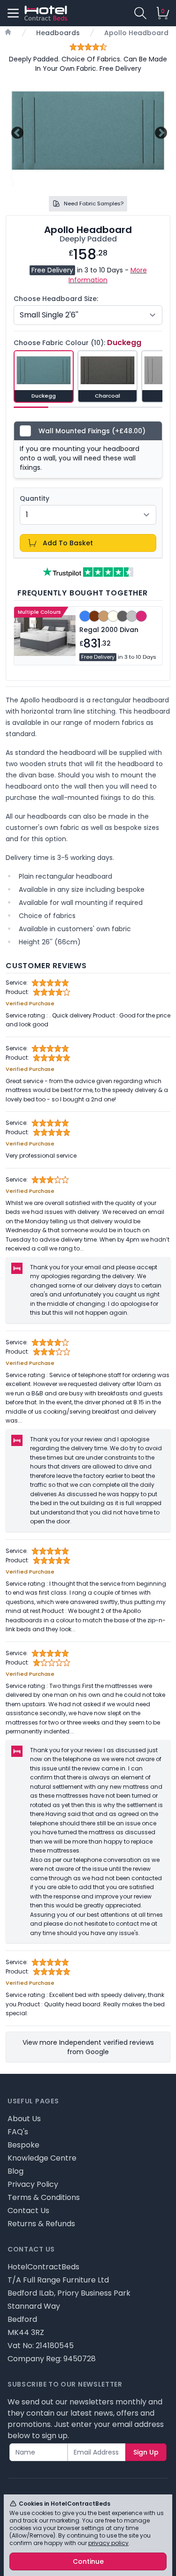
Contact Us (28, 2211)
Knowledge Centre (42, 2158)
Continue (88, 2561)
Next (160, 132)
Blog (15, 2171)
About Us (24, 2119)
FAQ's (18, 2132)
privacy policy (108, 2543)
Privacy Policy (33, 2184)
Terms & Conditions (44, 2197)
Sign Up (146, 2452)
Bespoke (23, 2145)
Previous (16, 132)
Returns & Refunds (41, 2224)
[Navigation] (13, 13)
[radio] (44, 377)
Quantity (34, 498)
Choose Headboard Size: (56, 299)
